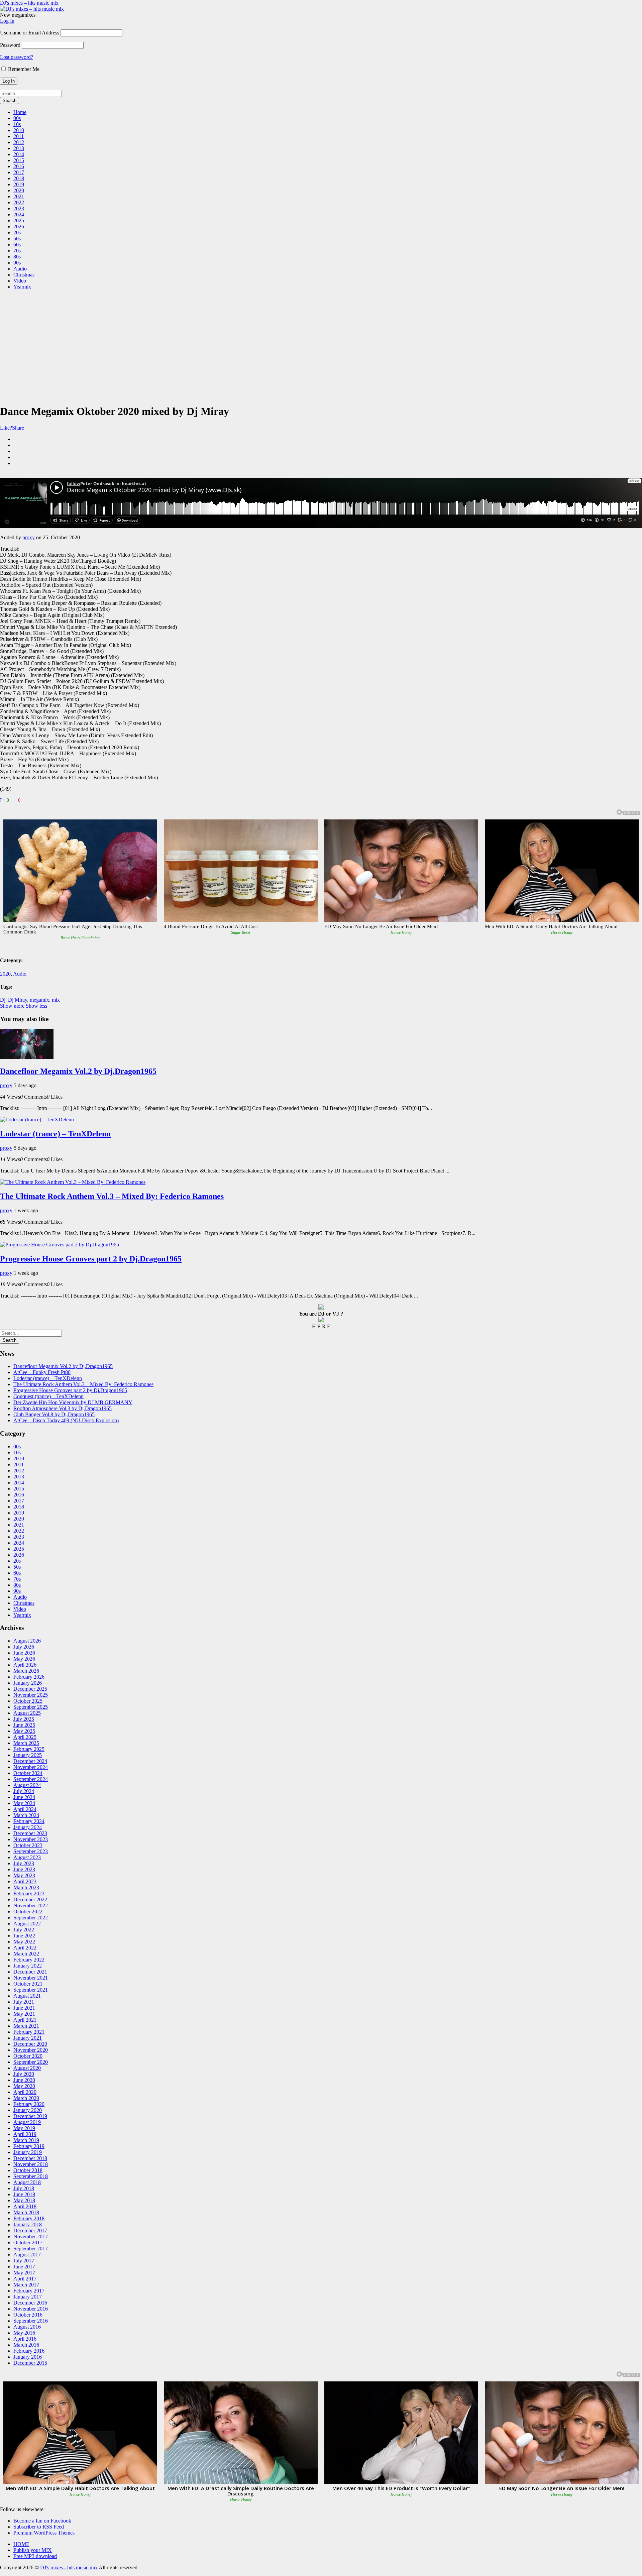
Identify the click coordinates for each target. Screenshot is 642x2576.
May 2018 (24, 2200)
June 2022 (24, 1936)
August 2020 (27, 2068)
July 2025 (24, 1719)
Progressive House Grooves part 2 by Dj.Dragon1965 (91, 1259)
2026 (19, 227)
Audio (20, 269)
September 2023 (31, 1851)
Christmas (24, 275)
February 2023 (29, 1893)
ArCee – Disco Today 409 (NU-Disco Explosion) (66, 1420)
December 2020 (30, 2044)
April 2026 (25, 1665)
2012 (19, 142)
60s (17, 245)
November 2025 (31, 1695)
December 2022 (30, 1899)
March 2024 (26, 1815)
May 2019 (24, 2128)
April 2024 (25, 1809)
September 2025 (31, 1707)
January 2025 (28, 1755)
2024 (19, 214)
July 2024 (24, 1791)
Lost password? (17, 57)
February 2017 (29, 2291)
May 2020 (24, 2086)
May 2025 (24, 1731)
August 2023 (27, 1857)
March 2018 (26, 2212)
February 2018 (29, 2218)
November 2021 (31, 1978)
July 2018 (24, 2188)
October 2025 (28, 1701)
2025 (19, 220)
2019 (19, 184)
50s (17, 239)
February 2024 (29, 1821)
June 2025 (24, 1725)
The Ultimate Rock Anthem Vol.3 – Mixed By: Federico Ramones (112, 1196)
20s (17, 233)
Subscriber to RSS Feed (39, 2527)
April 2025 (25, 1737)
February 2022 (29, 1960)
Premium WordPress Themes (44, 2533)
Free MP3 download (35, 2556)
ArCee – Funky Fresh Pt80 (42, 1372)
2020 (19, 190)
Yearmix (22, 287)
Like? (6, 428)
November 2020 (31, 2050)
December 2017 (30, 2230)
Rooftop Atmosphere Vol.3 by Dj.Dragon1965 (63, 1408)
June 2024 (24, 1797)
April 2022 (25, 1948)
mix (56, 1000)
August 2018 (27, 2182)
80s (17, 257)
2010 (19, 130)
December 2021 (30, 1972)
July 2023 (24, 1863)
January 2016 (28, 2357)
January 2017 (28, 2297)
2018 (19, 178)
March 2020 (26, 2098)
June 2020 (24, 2080)
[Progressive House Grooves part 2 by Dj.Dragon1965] (60, 1245)
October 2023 (28, 1845)
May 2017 (24, 2273)
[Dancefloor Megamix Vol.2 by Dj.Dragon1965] (27, 1057)
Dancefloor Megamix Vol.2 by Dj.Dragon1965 (78, 1071)
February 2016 (29, 2351)
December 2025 (30, 1689)
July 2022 (24, 1930)
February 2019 (29, 2146)
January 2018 (28, 2224)
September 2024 (31, 1779)
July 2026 (24, 1647)
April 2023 (25, 1881)
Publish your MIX (33, 2550)
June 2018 (24, 2194)
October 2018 (28, 2170)
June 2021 (24, 2008)
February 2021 (29, 2032)
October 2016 (28, 2315)
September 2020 (31, 2062)
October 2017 (28, 2243)
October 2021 (28, 1984)
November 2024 (31, 1767)
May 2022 (24, 1942)
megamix (39, 1000)
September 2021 (31, 1990)
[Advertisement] (321, 342)
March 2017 (26, 2285)
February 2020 (29, 2104)
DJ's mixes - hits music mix (69, 2567)
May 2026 (24, 1659)
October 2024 (28, 1773)
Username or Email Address (30, 33)
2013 (19, 148)
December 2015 (30, 2363)
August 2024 (27, 1785)
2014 (19, 154)
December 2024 (30, 1761)
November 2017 (31, 2236)
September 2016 (31, 2321)
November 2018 (31, 2164)
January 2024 (28, 1827)
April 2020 (25, 2092)
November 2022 (31, 1906)
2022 (19, 202)
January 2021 (28, 2038)
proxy (29, 537)
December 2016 (30, 2303)
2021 (19, 196)
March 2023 (26, 1887)
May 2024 (24, 1803)
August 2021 (27, 1996)
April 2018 (25, 2206)
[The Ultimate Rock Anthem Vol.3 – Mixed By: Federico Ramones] (73, 1182)
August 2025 (27, 1713)
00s (17, 118)
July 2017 (24, 2261)
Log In (7, 21)
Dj (3, 1000)
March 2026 (26, 1671)
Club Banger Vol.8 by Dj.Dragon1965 (54, 1414)
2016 (19, 166)
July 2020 (24, 2074)
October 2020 (28, 2056)
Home (20, 112)
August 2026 (27, 1641)
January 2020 (28, 2110)
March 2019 (26, 2140)
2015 (19, 160)
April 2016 (25, 2339)
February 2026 (29, 1677)
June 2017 (24, 2267)
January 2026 (28, 1683)
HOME (21, 2544)
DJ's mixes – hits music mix (29, 3)
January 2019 (28, 2152)
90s (17, 263)
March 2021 (26, 2026)
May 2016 (24, 2333)
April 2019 (25, 2134)
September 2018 (31, 2176)
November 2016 (31, 2309)
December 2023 (30, 1833)
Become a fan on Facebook (42, 2521)
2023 (19, 208)
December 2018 (30, 2158)
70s (17, 251)
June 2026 (24, 1653)
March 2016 (26, 2345)
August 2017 (27, 2255)
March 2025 (26, 1743)
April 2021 (25, 2020)
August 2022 (27, 1924)
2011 (19, 136)
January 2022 (28, 1966)
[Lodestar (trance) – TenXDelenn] (37, 1119)
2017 (19, 172)
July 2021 (24, 2002)
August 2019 (27, 2122)
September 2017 (31, 2249)
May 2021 (24, 2014)
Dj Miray (18, 1000)
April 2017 (25, 2279)
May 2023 (24, 1875)
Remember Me (23, 69)
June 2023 (24, 1869)
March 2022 (26, 1954)
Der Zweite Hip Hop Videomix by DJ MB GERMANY (73, 1402)
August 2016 (27, 2327)
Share (18, 428)
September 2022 (31, 1918)
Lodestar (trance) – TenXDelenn (55, 1134)
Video (20, 281)
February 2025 (29, 1749)
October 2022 (28, 1912)
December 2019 (30, 2116)
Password (10, 45)
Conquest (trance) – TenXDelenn (48, 1396)
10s (17, 124)
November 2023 (31, 1839)
